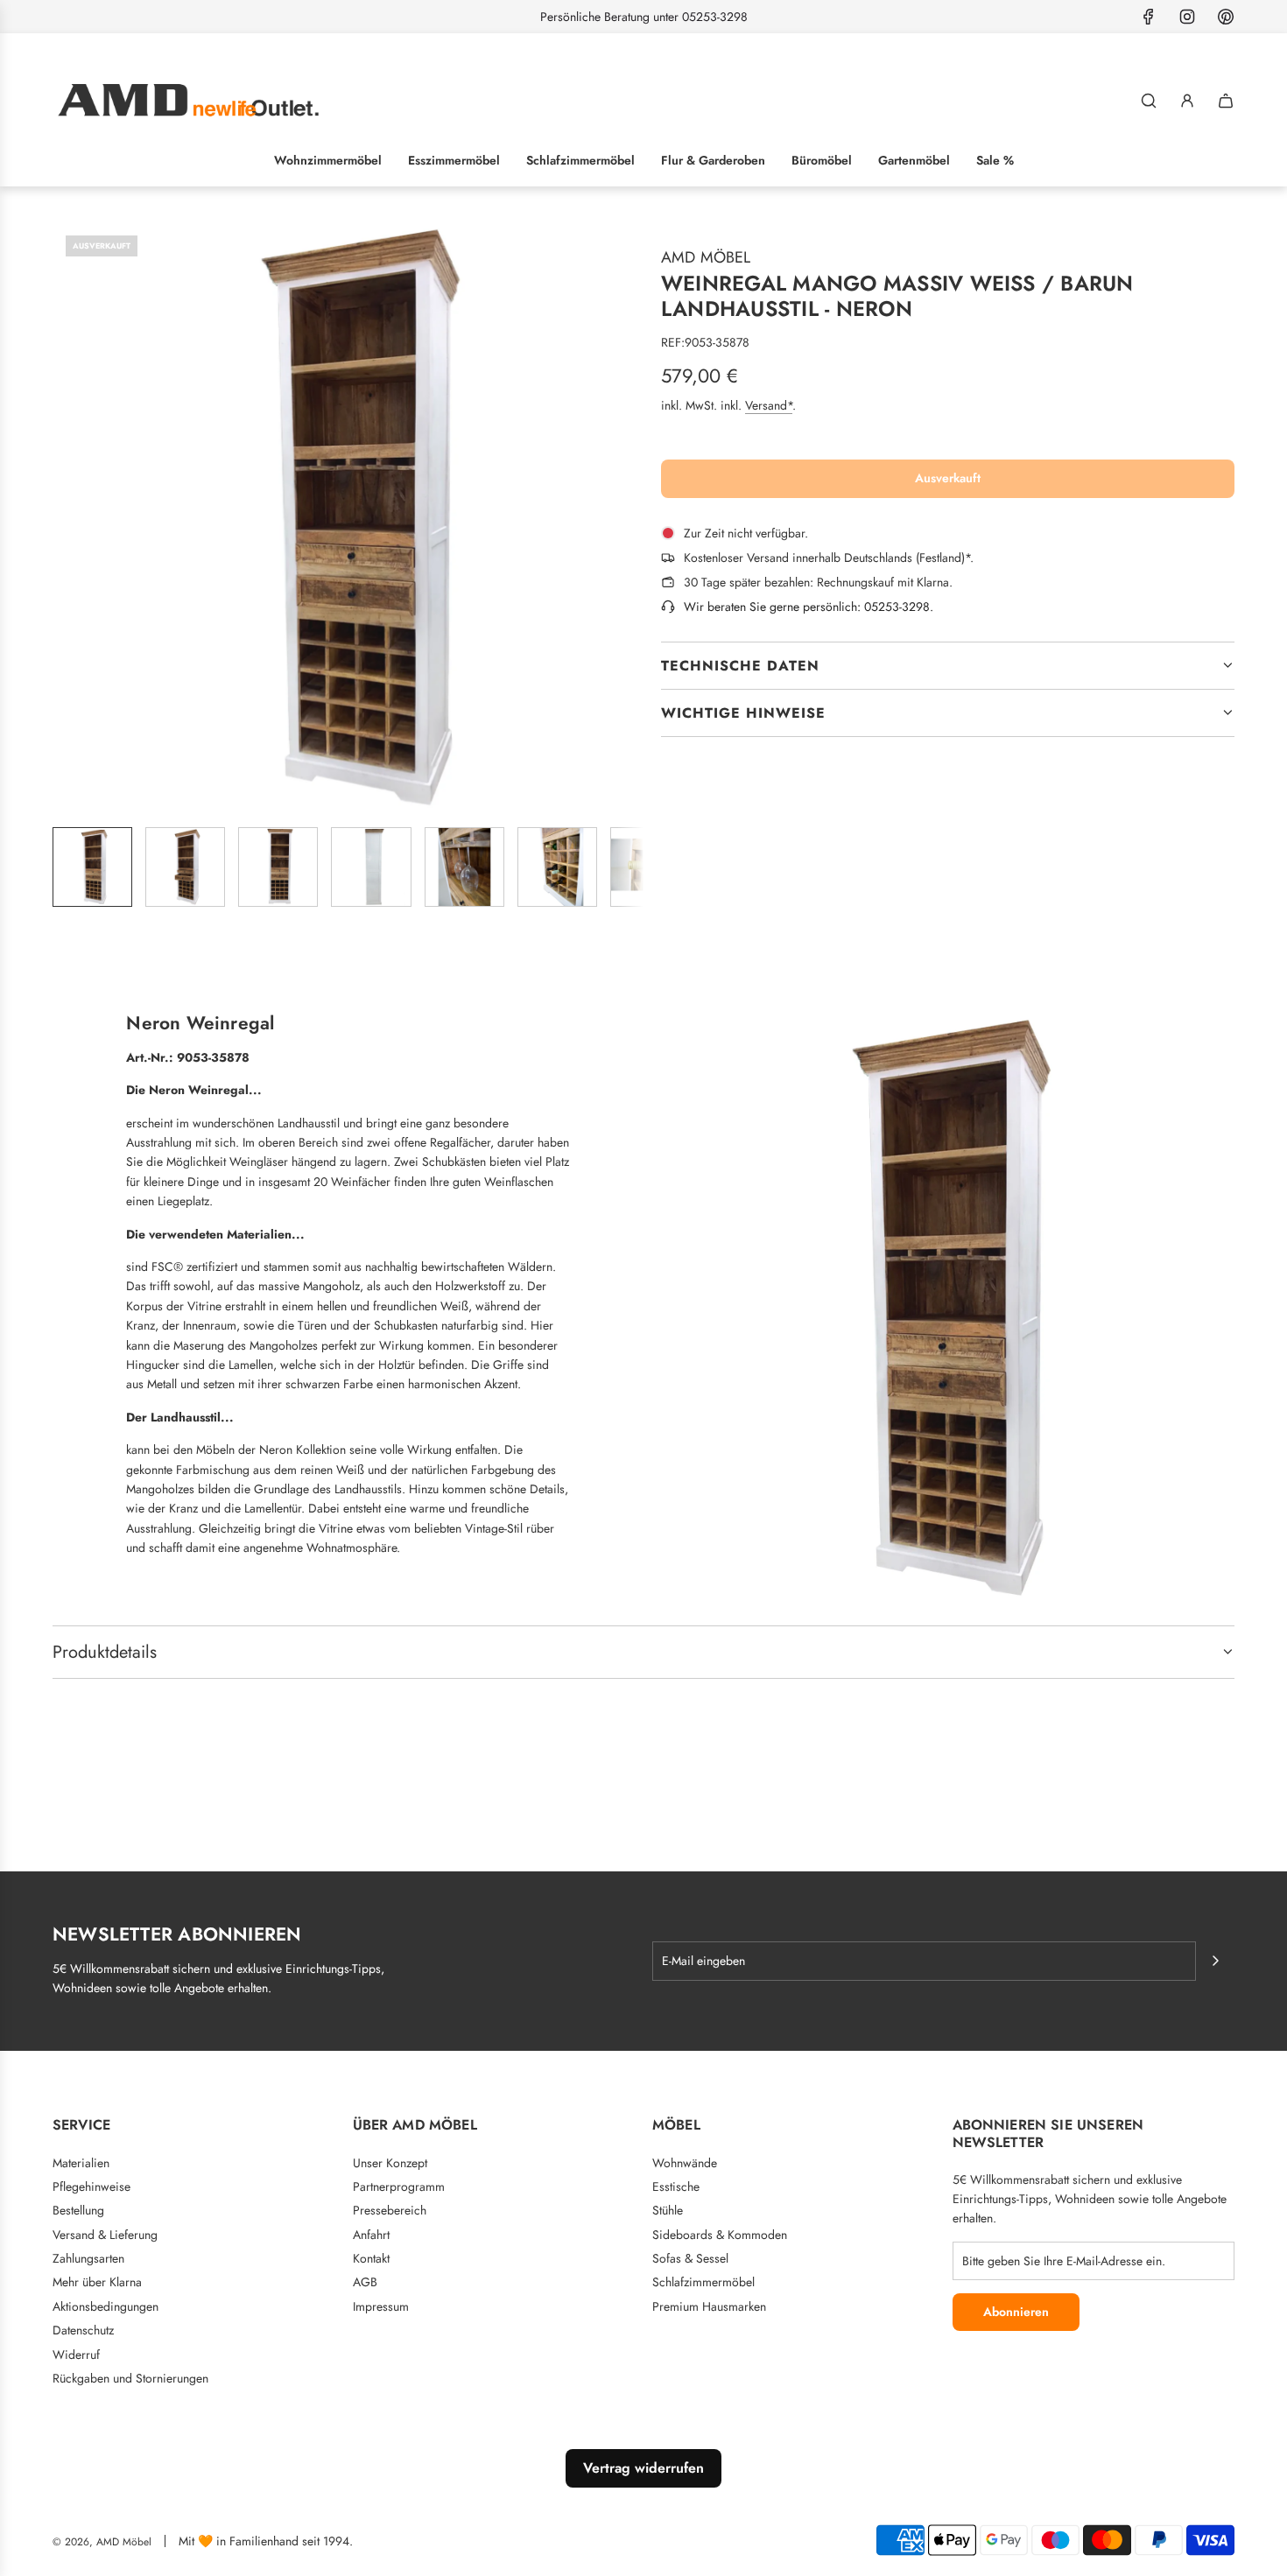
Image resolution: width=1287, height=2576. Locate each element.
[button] (67, 517)
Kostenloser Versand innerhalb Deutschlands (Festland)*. (829, 558)
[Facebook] (1149, 17)
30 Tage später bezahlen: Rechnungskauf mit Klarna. (818, 582)
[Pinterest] (1226, 17)
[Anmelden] (1187, 101)
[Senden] (1215, 1961)
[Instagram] (1187, 17)
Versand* (769, 405)
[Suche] (1149, 101)
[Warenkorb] (1226, 101)
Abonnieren (1016, 2312)
